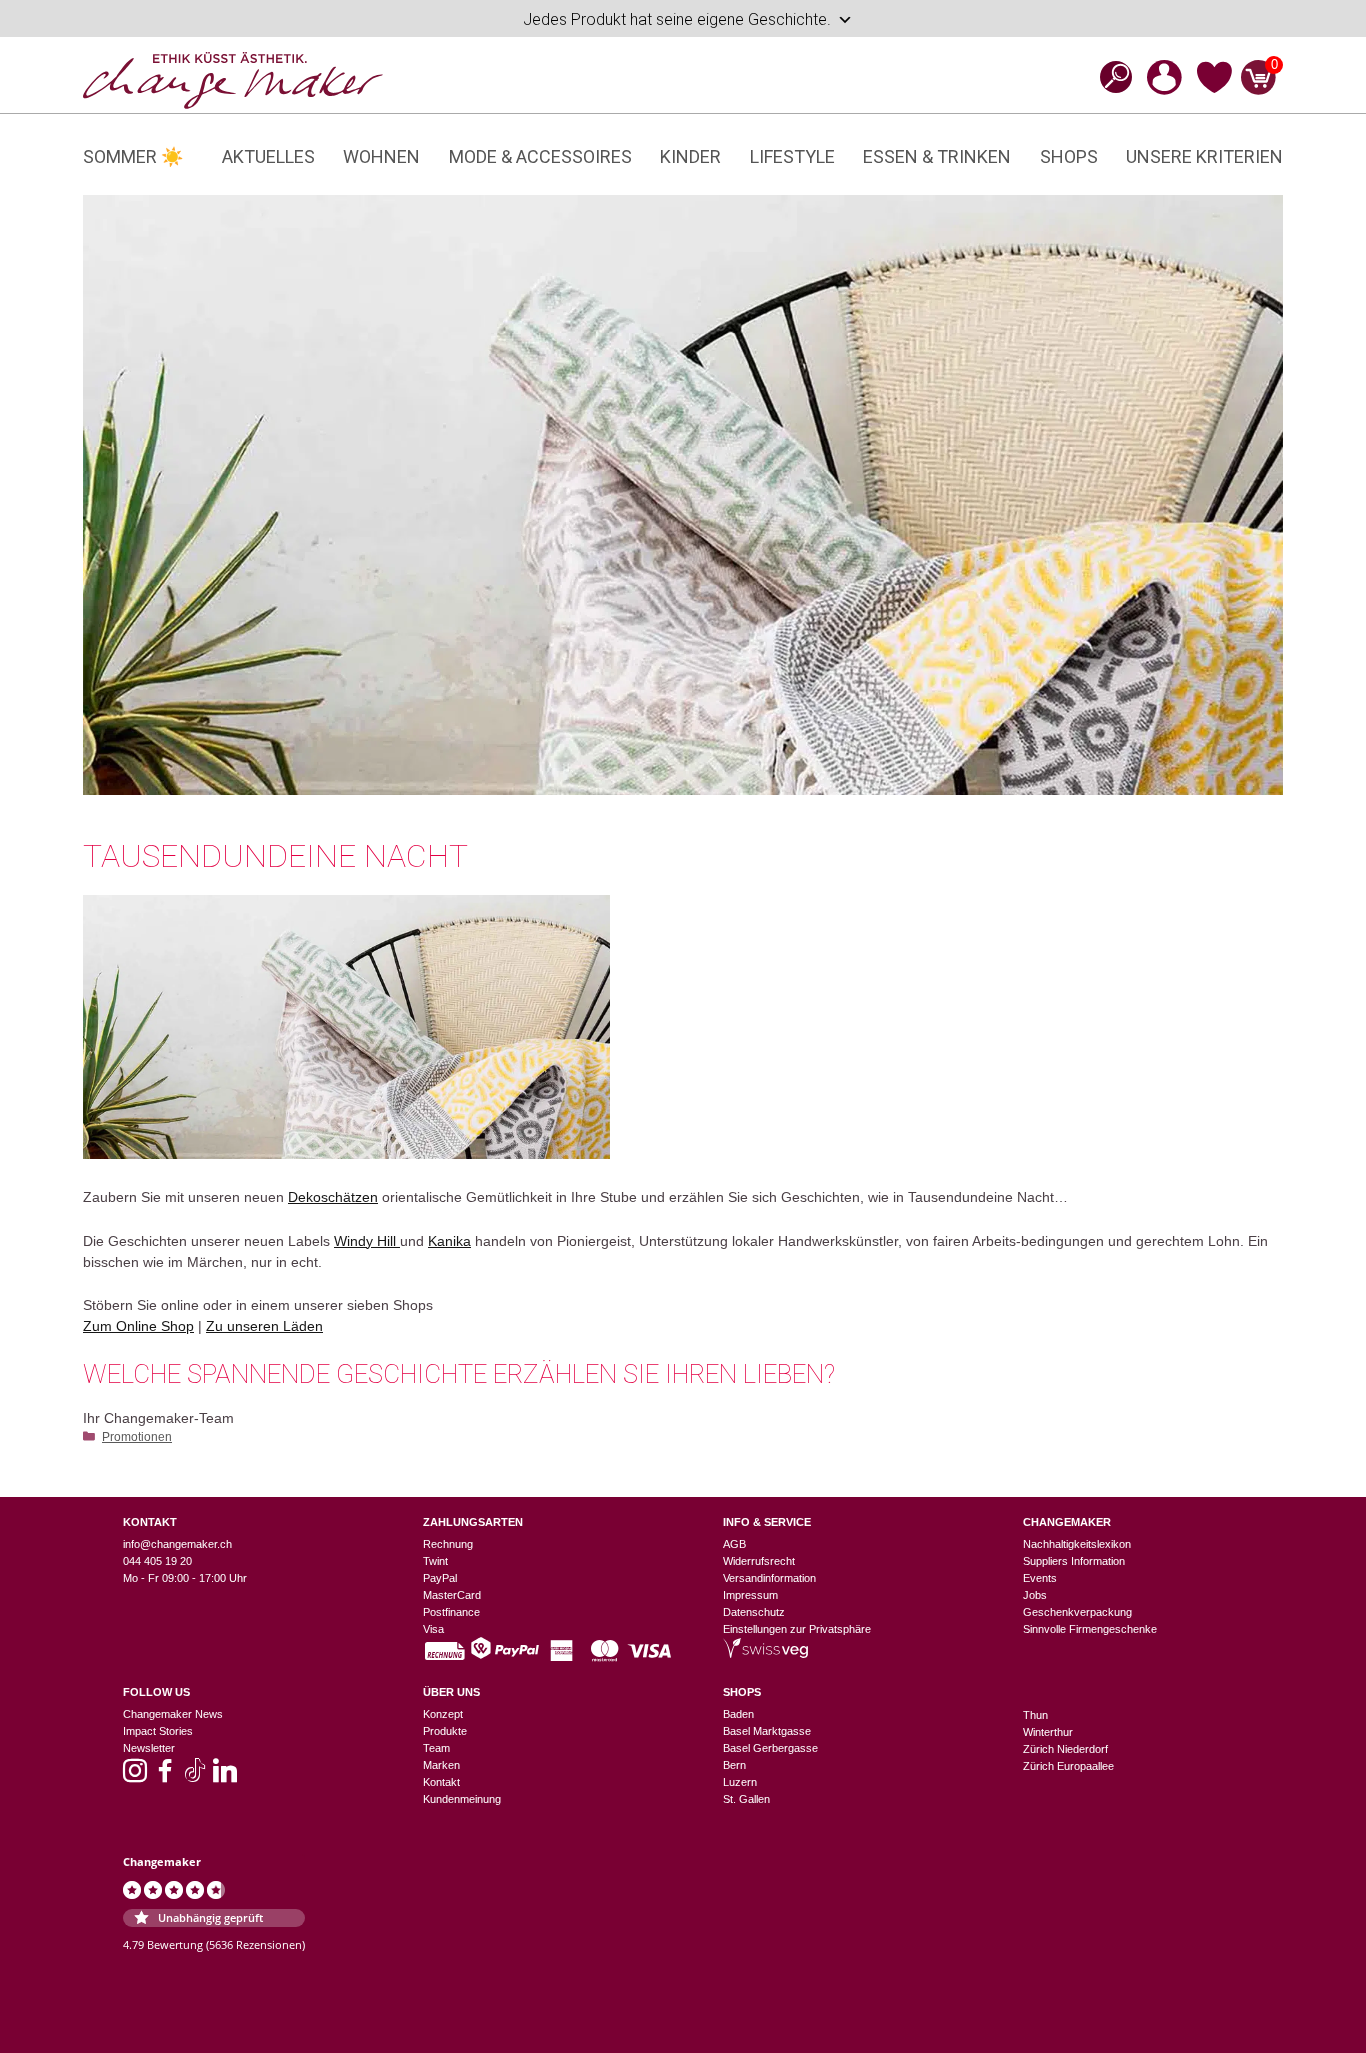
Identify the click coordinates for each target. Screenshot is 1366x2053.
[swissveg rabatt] (765, 1654)
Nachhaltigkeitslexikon (1077, 1544)
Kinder (690, 156)
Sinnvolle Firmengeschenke (1090, 1629)
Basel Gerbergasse (770, 1748)
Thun (1035, 1715)
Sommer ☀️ (133, 156)
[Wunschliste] (1214, 90)
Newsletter (149, 1748)
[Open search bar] (1110, 76)
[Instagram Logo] (135, 1777)
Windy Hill (367, 1241)
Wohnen (381, 156)
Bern (734, 1765)
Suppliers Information (1074, 1561)
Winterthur (1048, 1732)
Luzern (740, 1782)
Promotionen (137, 1437)
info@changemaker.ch (177, 1544)
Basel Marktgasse (767, 1731)
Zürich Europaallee (1068, 1766)
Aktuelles (268, 156)
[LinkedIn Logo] (225, 1777)
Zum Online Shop (138, 1326)
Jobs (1035, 1595)
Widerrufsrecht (759, 1561)
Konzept (443, 1714)
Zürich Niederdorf (1065, 1749)
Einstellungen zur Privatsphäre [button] (797, 1629)
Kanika (449, 1241)
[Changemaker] (233, 79)
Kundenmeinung (462, 1799)
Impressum (750, 1595)
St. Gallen (746, 1799)
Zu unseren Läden (264, 1326)
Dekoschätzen (333, 1197)
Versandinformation (769, 1578)
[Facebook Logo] (165, 1777)
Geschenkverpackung (1077, 1612)
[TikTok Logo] (195, 1777)
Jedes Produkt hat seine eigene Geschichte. (677, 19)
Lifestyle (792, 156)
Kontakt (441, 1782)
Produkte (445, 1731)
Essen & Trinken (937, 156)
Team (436, 1748)
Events (1040, 1578)
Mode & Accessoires (540, 156)
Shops (1069, 156)
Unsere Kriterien (1204, 156)
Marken (441, 1765)
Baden (738, 1714)
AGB (734, 1544)
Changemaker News (173, 1714)
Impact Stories (158, 1731)
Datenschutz (754, 1612)
